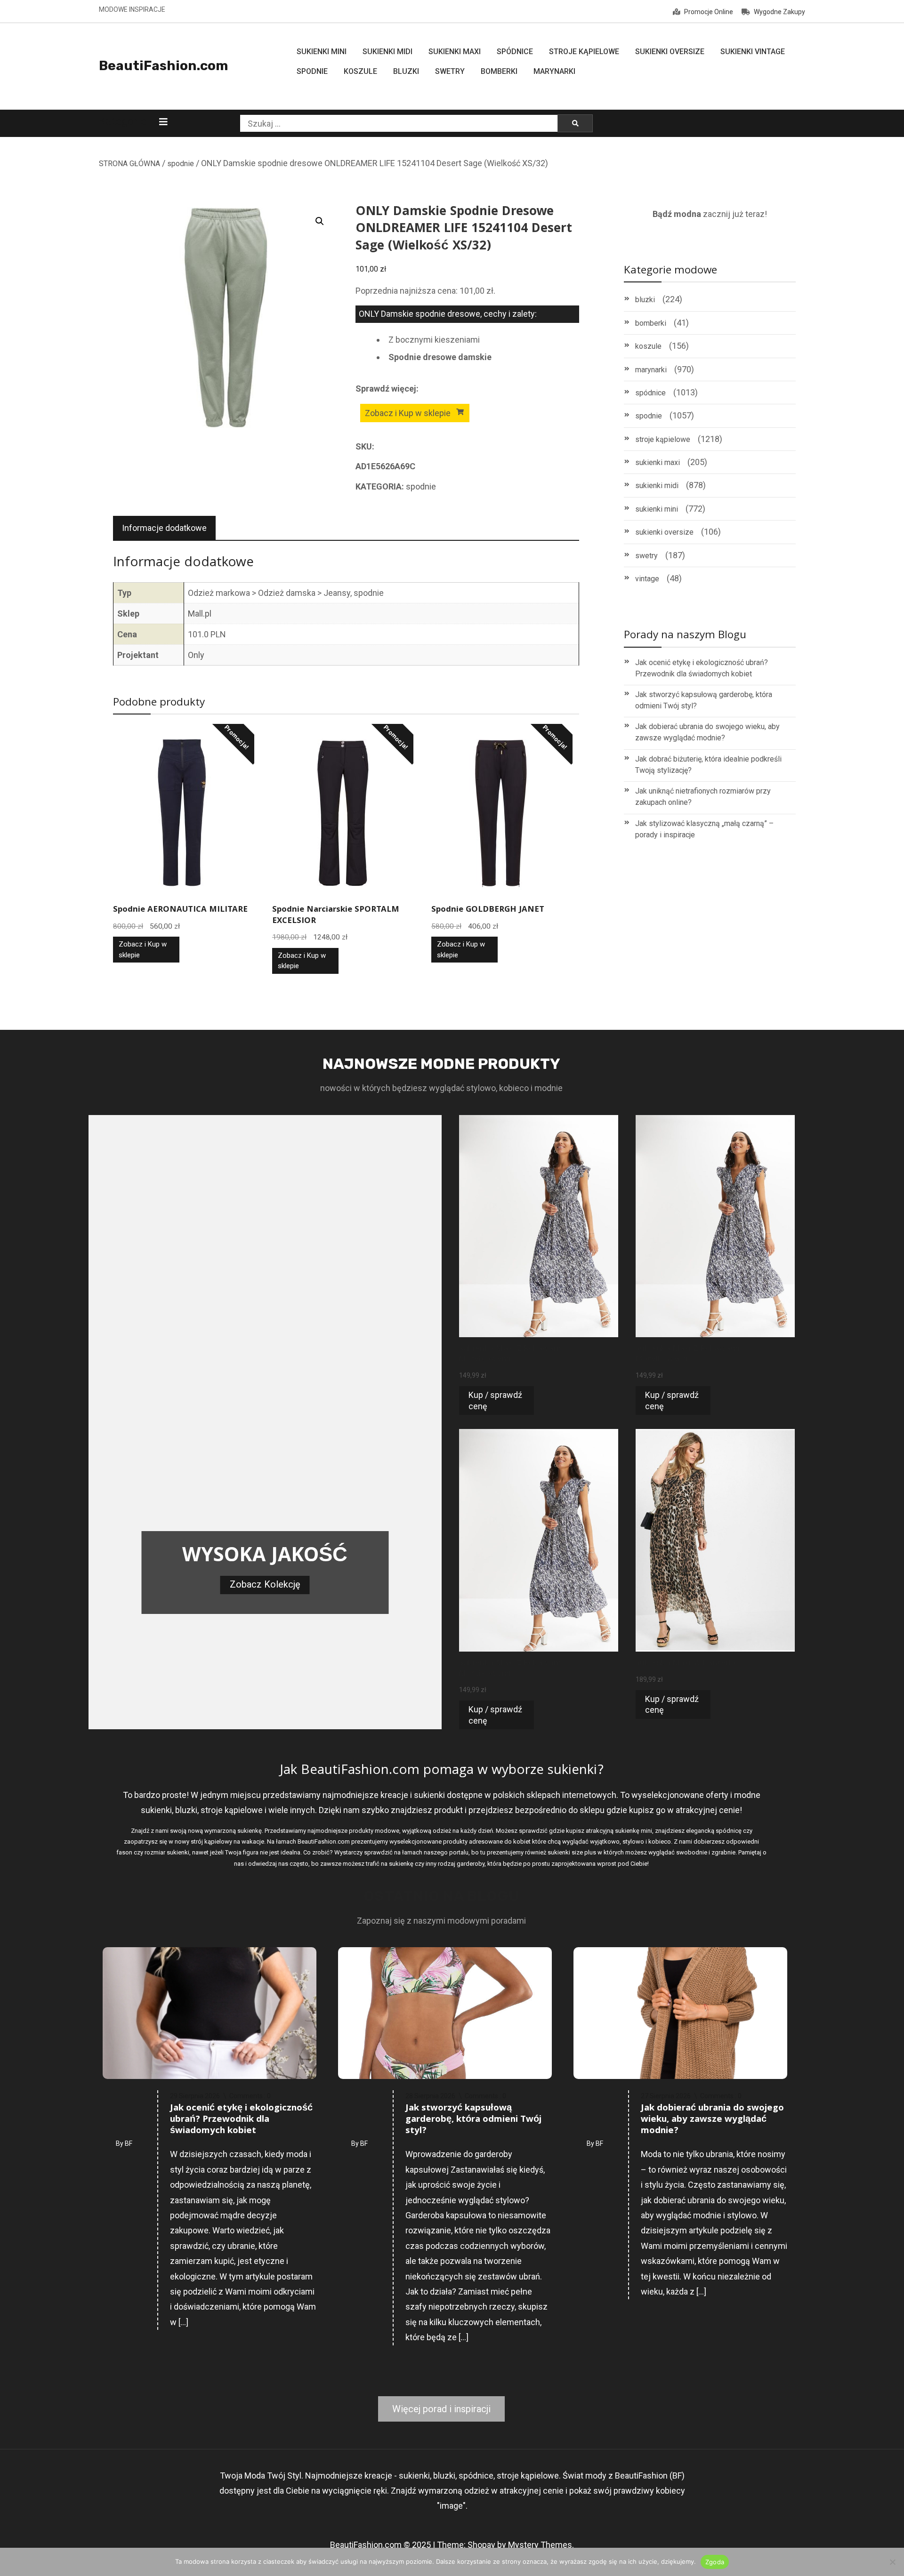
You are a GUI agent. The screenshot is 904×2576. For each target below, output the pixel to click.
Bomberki (499, 71)
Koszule (360, 71)
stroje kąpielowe (663, 439)
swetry (646, 556)
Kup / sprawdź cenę (495, 1400)
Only (196, 655)
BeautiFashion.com (163, 66)
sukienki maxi (658, 462)
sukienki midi (657, 486)
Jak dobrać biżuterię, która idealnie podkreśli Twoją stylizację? (708, 765)
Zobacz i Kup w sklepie (408, 413)
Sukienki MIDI (387, 52)
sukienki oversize (664, 532)
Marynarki (554, 71)
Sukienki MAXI (455, 52)
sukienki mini (657, 509)
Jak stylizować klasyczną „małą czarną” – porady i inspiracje (704, 829)
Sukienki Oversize (670, 52)
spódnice (650, 393)
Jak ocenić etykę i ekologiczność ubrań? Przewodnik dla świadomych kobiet (702, 668)
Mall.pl (200, 614)
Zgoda (715, 2562)
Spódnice (515, 52)
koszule (648, 346)
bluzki (645, 300)
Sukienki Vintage (753, 52)
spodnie (181, 164)
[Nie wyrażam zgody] (892, 2562)
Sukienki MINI (322, 52)
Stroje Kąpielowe (584, 52)
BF (129, 2143)
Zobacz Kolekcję (265, 1584)
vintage (647, 579)
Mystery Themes (540, 2545)
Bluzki (406, 71)
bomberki (651, 323)
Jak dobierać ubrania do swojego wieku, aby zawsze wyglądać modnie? (707, 732)
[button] (320, 221)
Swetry (450, 71)
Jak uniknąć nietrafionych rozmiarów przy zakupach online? (703, 797)
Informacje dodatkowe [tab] (164, 528)
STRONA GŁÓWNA (129, 164)
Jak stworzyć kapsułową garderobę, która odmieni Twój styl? (704, 700)
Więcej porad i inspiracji (441, 2409)
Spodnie (312, 71)
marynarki (651, 370)
